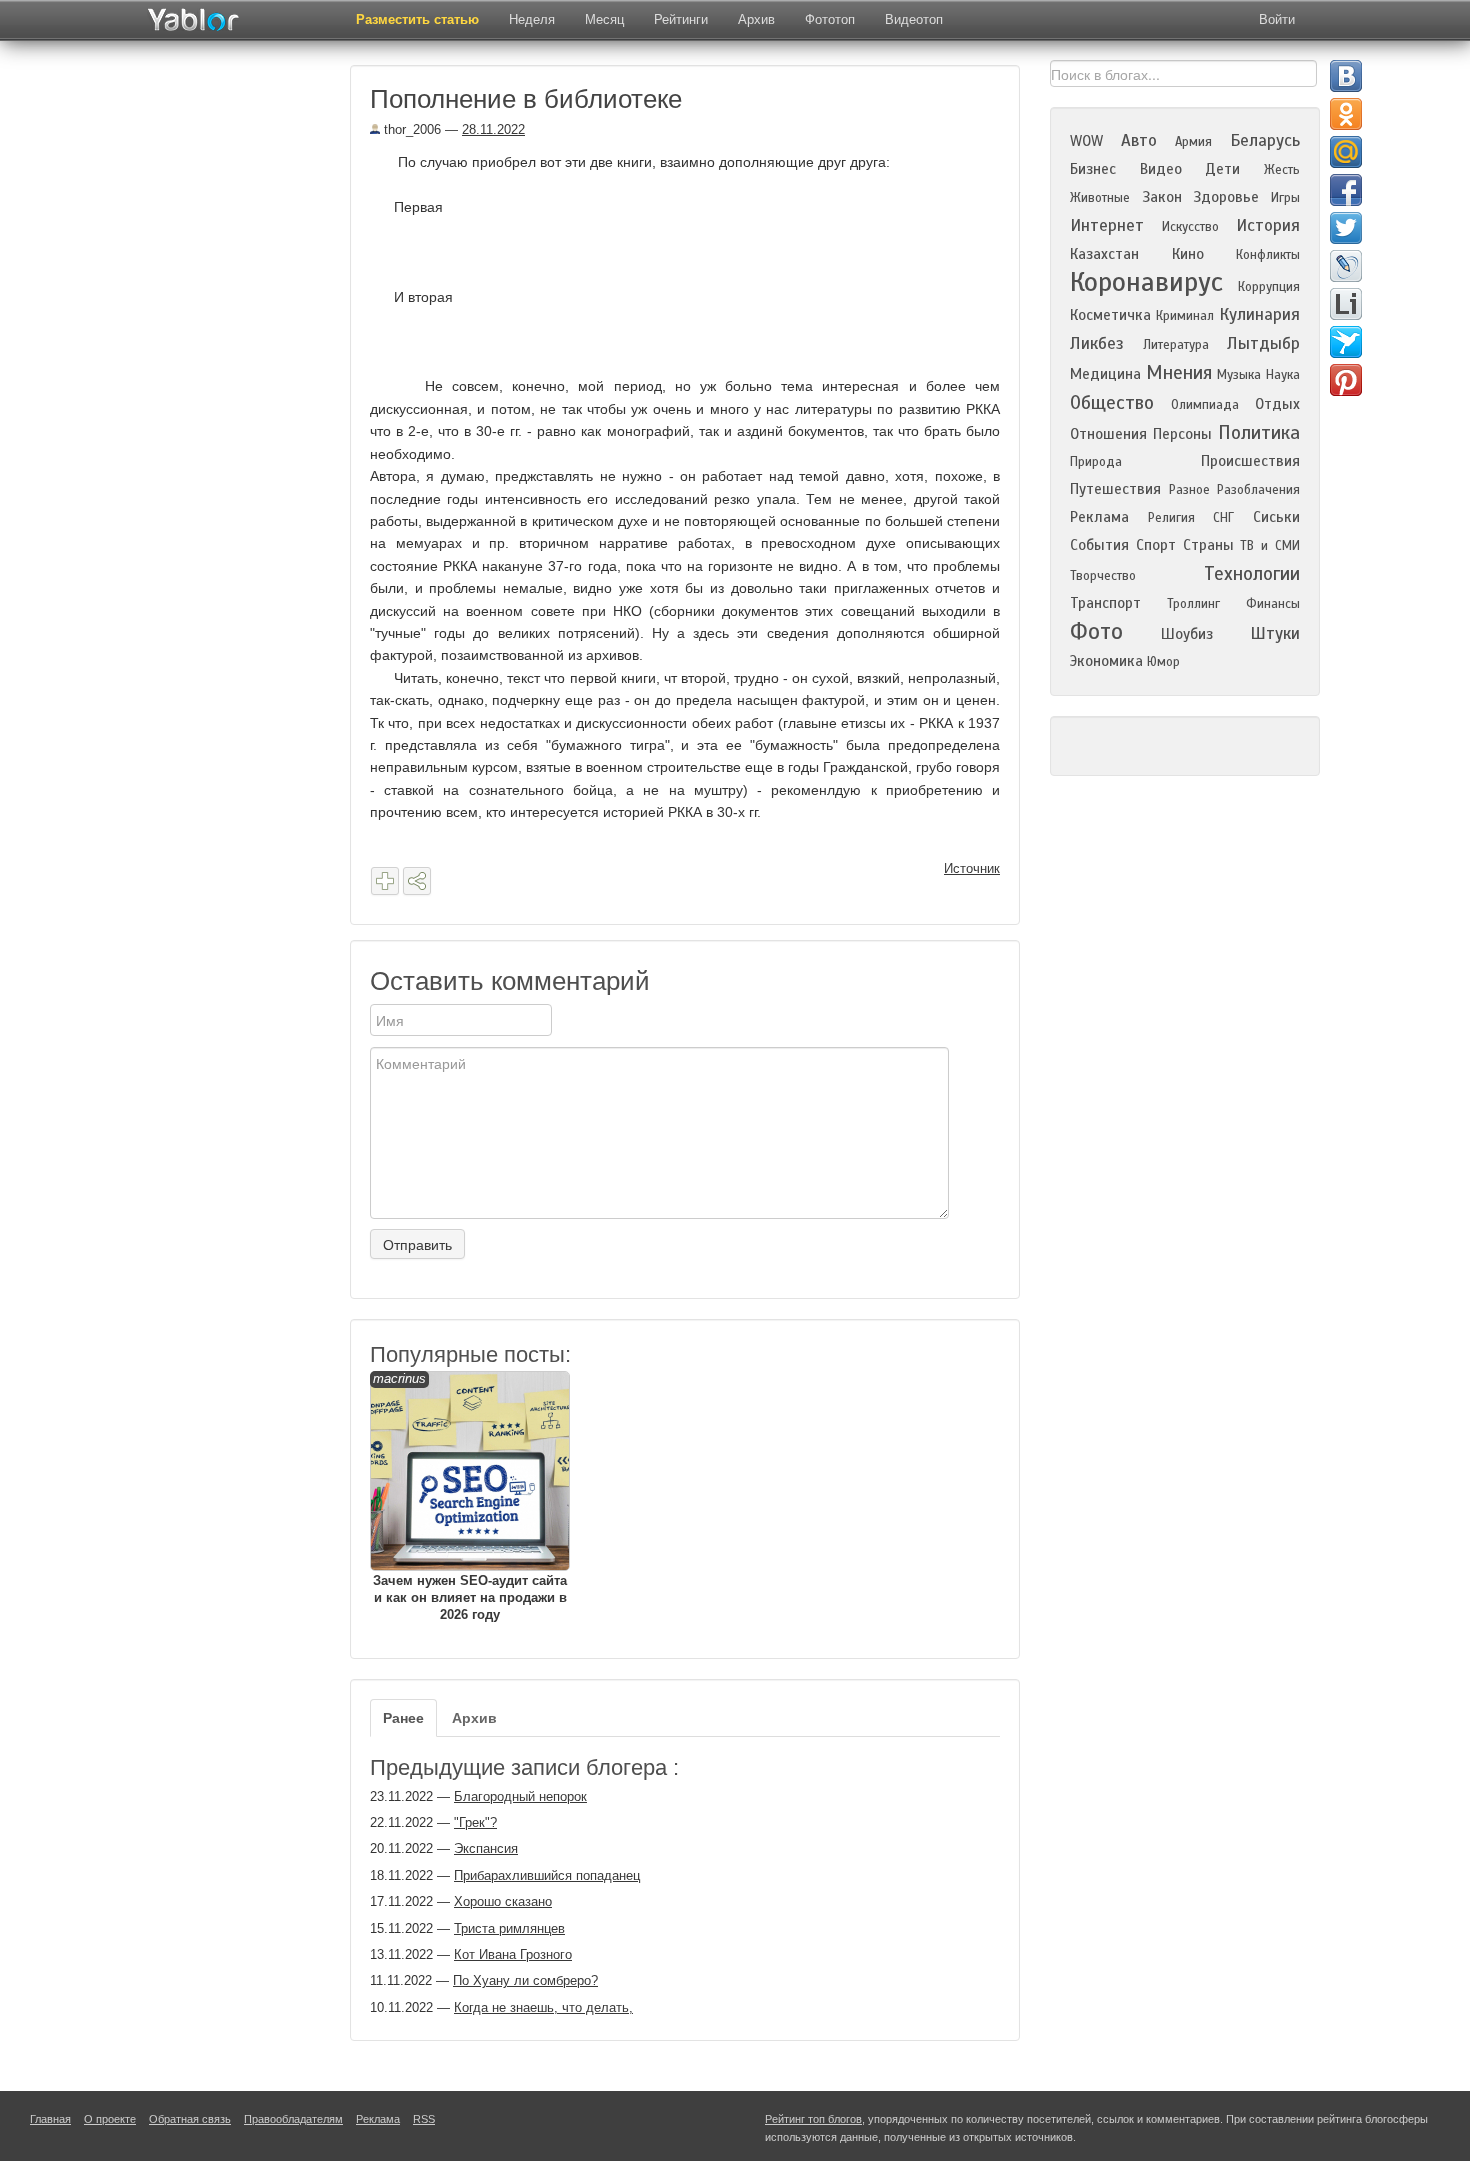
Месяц (604, 19)
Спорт (1156, 545)
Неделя (532, 19)
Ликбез (1097, 343)
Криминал (1185, 316)
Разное (1189, 490)
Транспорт (1105, 603)
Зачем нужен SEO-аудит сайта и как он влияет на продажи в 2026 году (470, 1496)
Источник (972, 868)
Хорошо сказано (503, 1901)
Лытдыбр (1263, 343)
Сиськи (1276, 517)
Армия (1193, 142)
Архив (756, 19)
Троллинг (1193, 604)
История (1268, 225)
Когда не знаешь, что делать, (543, 2007)
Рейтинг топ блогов (813, 2119)
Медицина (1105, 374)
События (1099, 545)
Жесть (1282, 170)
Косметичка (1110, 315)
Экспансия (486, 1848)
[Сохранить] (385, 881)
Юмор (1163, 662)
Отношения (1108, 434)
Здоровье (1226, 197)
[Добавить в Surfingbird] (1346, 342)
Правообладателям (293, 2119)
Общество (1112, 402)
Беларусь (1265, 140)
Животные (1100, 198)
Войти (1277, 19)
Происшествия (1250, 461)
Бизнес (1093, 169)
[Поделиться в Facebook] (1346, 190)
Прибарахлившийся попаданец (547, 1875)
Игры (1285, 198)
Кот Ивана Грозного (513, 1954)
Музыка (1239, 375)
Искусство (1190, 227)
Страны (1208, 545)
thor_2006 (410, 129)
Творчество (1103, 576)
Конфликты (1268, 255)
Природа (1096, 462)
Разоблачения (1258, 490)
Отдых (1277, 404)
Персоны (1182, 434)
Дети (1222, 169)
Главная (50, 2119)
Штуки (1275, 633)
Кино (1188, 254)
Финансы (1273, 604)
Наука (1283, 375)
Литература (1176, 345)
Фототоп (830, 19)
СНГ (1223, 518)
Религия (1171, 518)
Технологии (1252, 573)
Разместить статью (417, 19)
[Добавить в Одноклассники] (1346, 114)
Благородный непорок (520, 1796)
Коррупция (1269, 287)
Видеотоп (914, 19)
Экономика (1106, 661)
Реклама (1099, 517)
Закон (1162, 197)
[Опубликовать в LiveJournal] (1346, 266)
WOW (1086, 141)
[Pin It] (1346, 380)
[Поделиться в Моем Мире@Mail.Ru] (1346, 152)
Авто (1139, 140)
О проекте (110, 2119)
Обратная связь (190, 2119)
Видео (1161, 169)
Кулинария (1259, 314)
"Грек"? (475, 1822)
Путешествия (1115, 489)
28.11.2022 (493, 129)
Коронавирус (1146, 282)
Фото (1096, 631)
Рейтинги (681, 19)
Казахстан (1104, 254)
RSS (424, 2119)
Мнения (1179, 372)
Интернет (1107, 225)
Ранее (403, 1718)
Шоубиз (1187, 634)
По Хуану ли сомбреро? (525, 1980)
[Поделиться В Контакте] (1346, 76)
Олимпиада (1205, 405)
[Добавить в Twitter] (1346, 228)
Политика (1259, 432)
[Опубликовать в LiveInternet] (1346, 304)
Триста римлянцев (509, 1928)
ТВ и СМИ (1270, 546)
